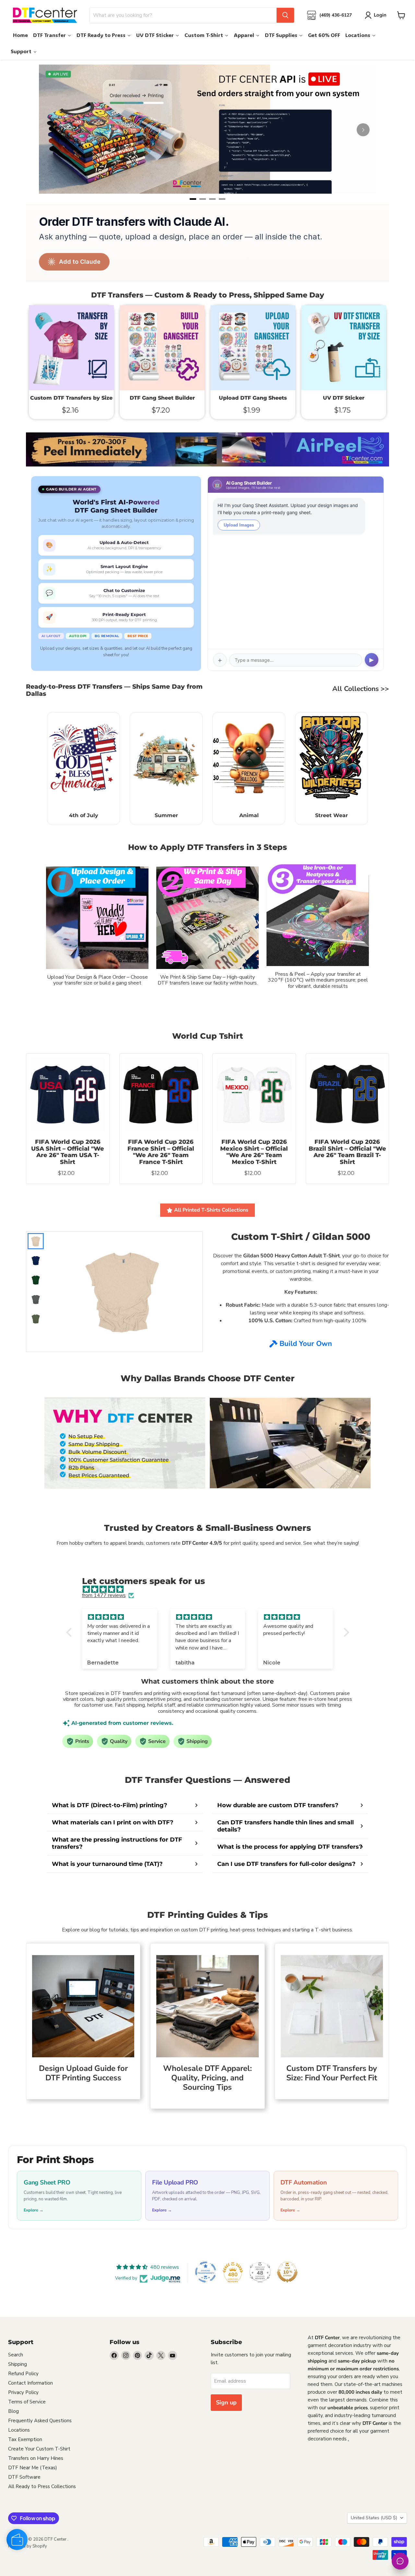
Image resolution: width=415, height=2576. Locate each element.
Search (16, 2355)
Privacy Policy (23, 2392)
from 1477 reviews (104, 1595)
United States (374, 2518)
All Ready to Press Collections (42, 2486)
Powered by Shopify (28, 2546)
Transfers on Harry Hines (36, 2458)
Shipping (18, 2364)
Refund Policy (23, 2374)
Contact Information (30, 2383)
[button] (70, 1632)
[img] (211, 1589)
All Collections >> (361, 689)
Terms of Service (27, 2402)
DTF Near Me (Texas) (33, 2468)
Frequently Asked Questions (40, 2421)
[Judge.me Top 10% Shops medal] (287, 2272)
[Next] (363, 130)
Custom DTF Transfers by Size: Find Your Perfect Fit (332, 2073)
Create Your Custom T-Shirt (39, 2449)
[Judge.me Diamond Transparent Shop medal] (206, 2272)
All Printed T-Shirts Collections (211, 1210)
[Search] (285, 15)
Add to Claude (80, 262)
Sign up (226, 2402)
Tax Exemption (25, 2439)
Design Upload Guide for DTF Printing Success (83, 2073)
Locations (19, 2430)
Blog (13, 2411)
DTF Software (24, 2477)
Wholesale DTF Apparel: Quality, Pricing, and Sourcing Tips (207, 2078)
